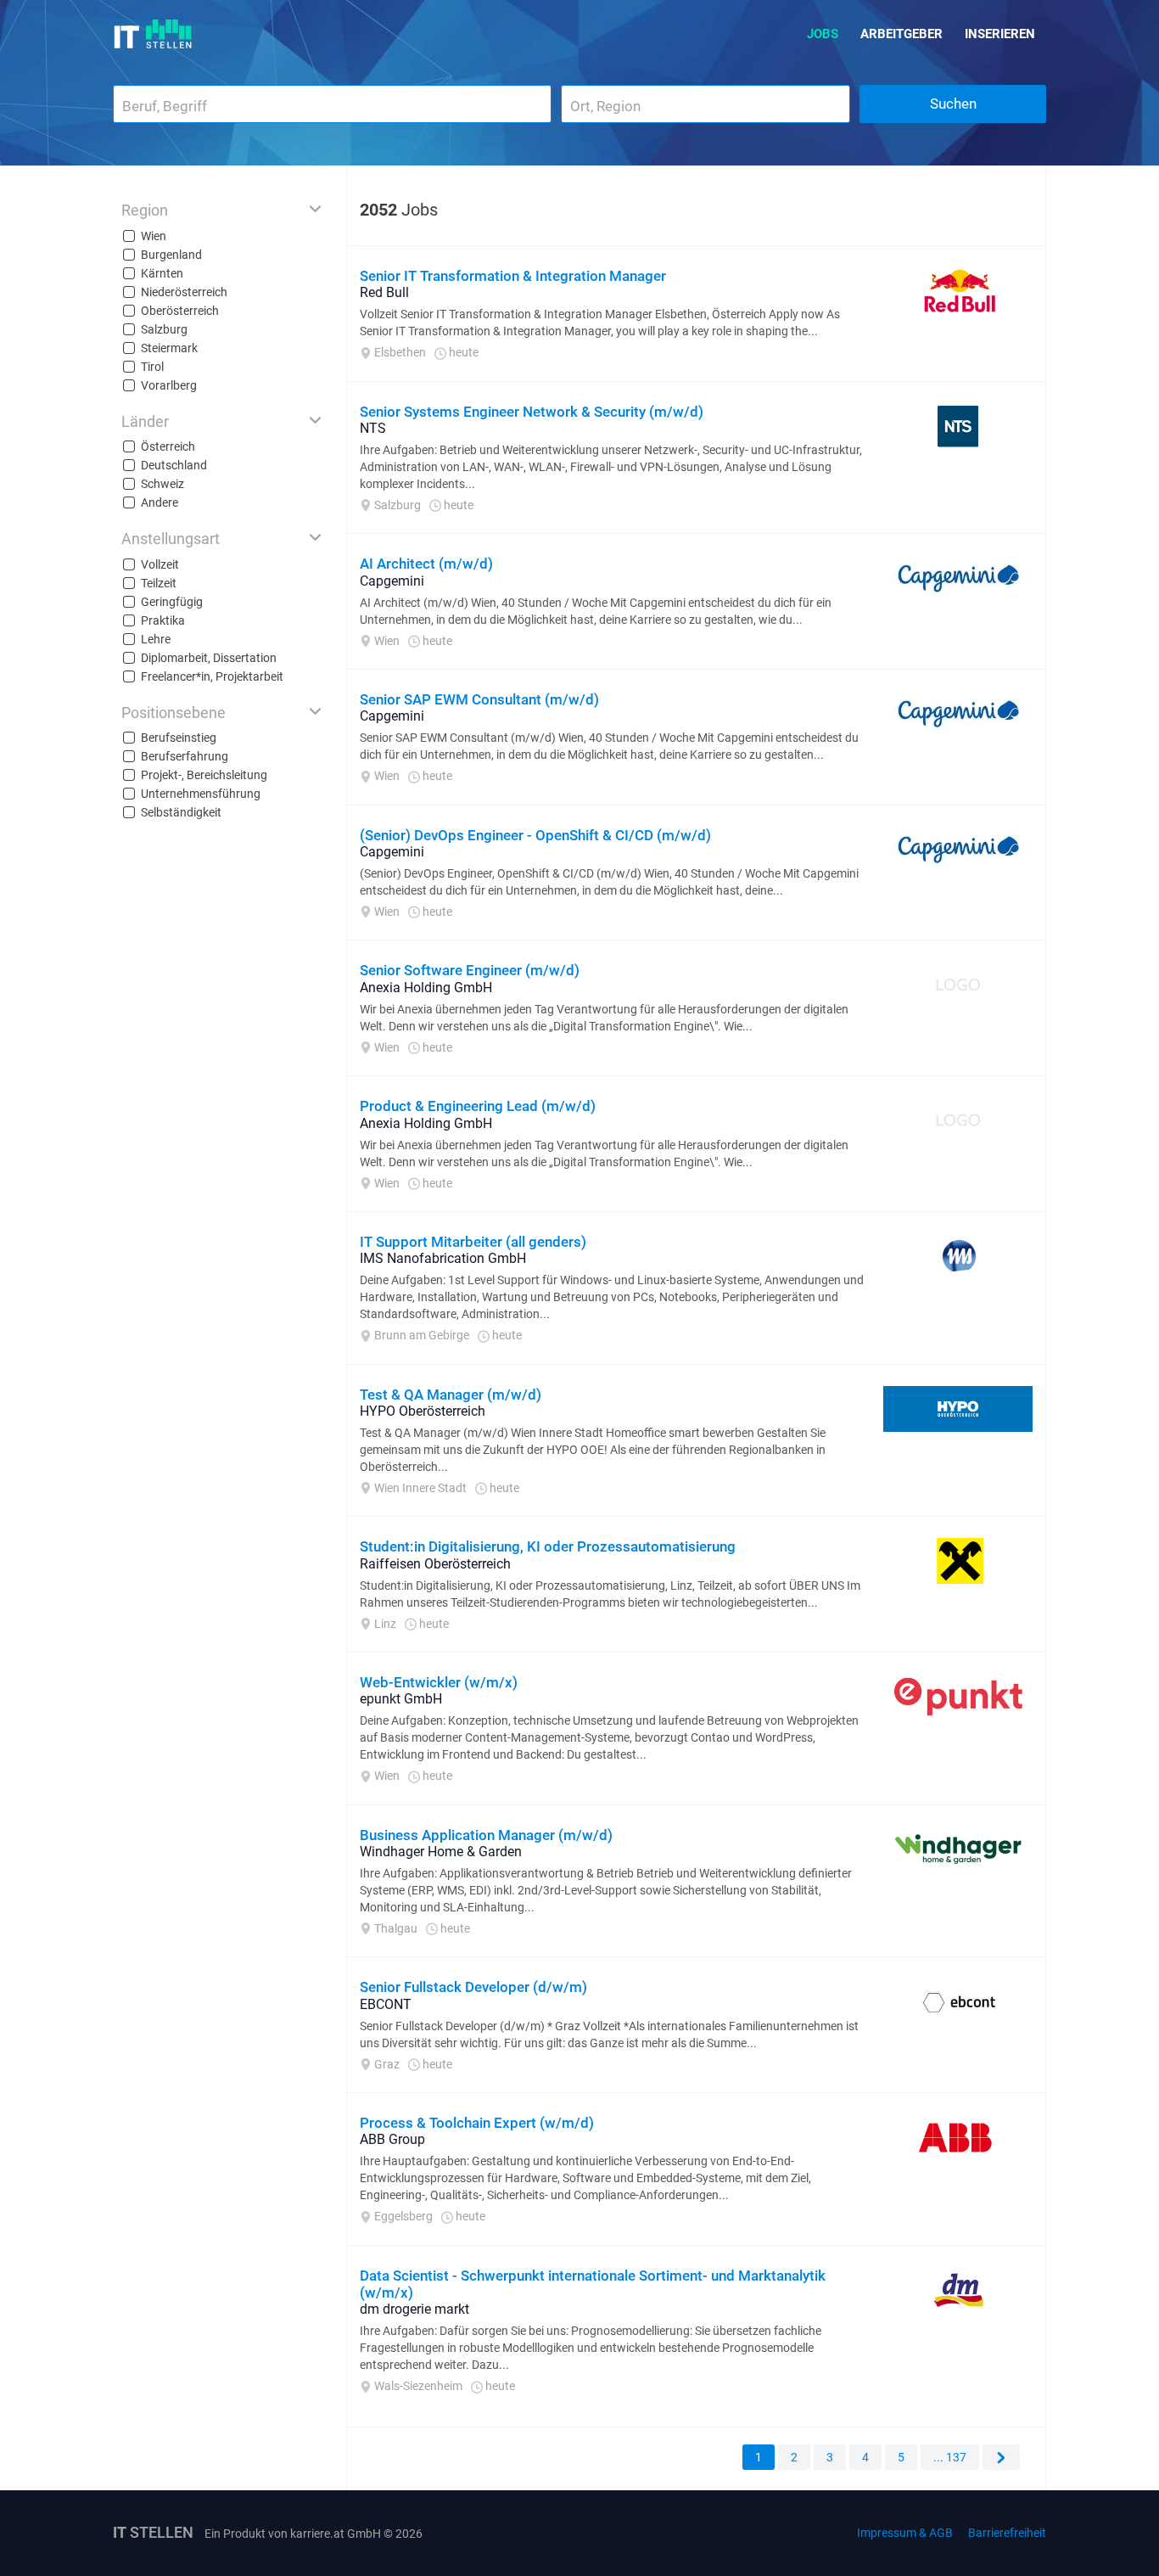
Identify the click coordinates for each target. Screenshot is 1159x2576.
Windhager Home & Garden (441, 1852)
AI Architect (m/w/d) (426, 564)
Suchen (953, 104)
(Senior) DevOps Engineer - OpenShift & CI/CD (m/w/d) (535, 835)
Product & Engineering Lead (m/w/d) (478, 1106)
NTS (373, 428)
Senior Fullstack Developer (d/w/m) (473, 1987)
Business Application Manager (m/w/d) (486, 1835)
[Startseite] (153, 34)
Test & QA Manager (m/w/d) (451, 1395)
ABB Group (392, 2139)
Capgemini (392, 581)
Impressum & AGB (905, 2533)
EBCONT (386, 2004)
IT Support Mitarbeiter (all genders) (473, 1242)
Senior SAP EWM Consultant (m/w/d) (479, 699)
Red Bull (384, 292)
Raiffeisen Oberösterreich (435, 1564)
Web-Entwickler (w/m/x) (439, 1682)
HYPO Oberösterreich (423, 1411)
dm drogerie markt (414, 2309)
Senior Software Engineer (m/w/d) (470, 970)
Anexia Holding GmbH (426, 988)
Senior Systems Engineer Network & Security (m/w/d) (532, 412)
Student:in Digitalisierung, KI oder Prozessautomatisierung (548, 1546)
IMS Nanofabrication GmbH (443, 1258)
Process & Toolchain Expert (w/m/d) (477, 2123)
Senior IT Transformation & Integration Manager (513, 276)
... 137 (950, 2457)
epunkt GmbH (401, 1699)
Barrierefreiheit (1007, 2533)
